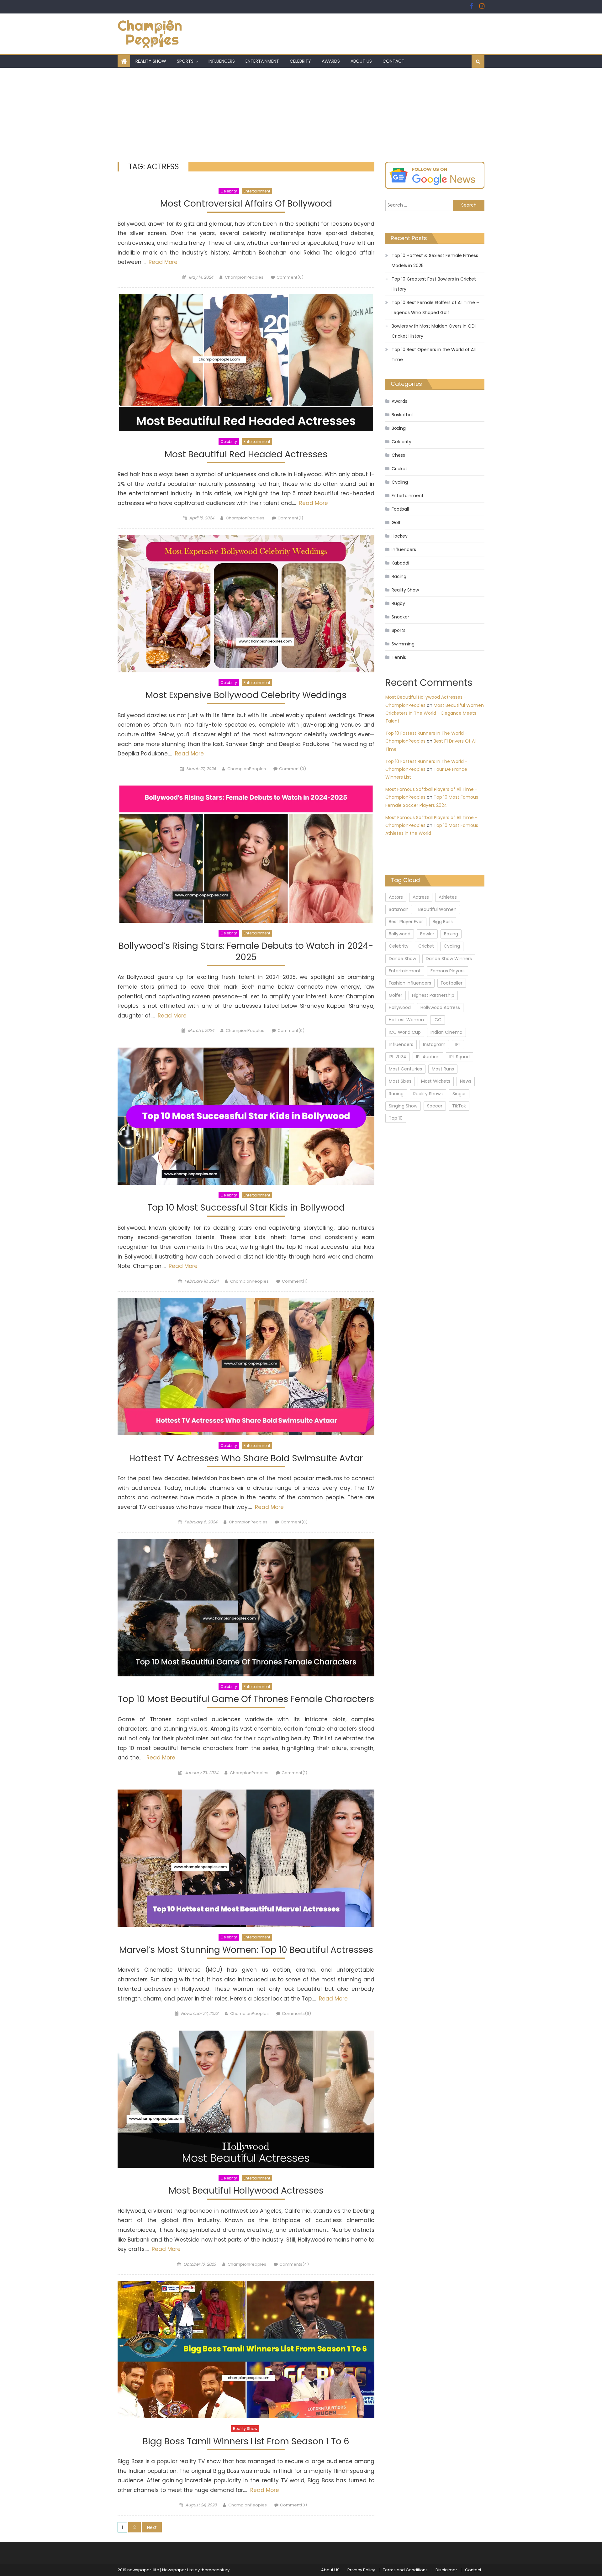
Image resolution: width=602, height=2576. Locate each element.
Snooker (400, 617)
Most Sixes (400, 1081)
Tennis (399, 657)
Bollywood (400, 934)
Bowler (427, 934)
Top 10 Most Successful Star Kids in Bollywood (246, 1208)
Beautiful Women (437, 909)
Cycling (400, 482)
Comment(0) (290, 277)
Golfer (396, 995)
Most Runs (443, 1069)
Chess (398, 455)
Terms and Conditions (405, 2570)
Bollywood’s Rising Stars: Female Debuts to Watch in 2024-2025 (246, 952)
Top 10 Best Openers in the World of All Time (434, 355)
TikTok (459, 1106)
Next (152, 2527)
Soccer (435, 1106)
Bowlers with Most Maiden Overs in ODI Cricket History (434, 331)
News (466, 1081)
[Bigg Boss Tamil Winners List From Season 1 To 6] (246, 2350)
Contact (393, 61)
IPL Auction (428, 1057)
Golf (396, 523)
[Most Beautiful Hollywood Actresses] (246, 2099)
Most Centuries (405, 1069)
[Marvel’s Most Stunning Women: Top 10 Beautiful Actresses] (246, 1858)
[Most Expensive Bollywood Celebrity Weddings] (246, 604)
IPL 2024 (398, 1057)
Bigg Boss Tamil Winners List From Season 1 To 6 (246, 2442)
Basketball (403, 415)
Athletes (448, 897)
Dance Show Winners (449, 959)
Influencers (222, 61)
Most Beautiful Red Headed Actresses (246, 455)
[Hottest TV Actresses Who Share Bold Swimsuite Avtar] (246, 1367)
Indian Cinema (446, 1032)
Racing (399, 576)
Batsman (399, 909)
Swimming (403, 644)
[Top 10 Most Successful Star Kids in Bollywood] (246, 1116)
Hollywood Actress (440, 1007)
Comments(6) (296, 2013)
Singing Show (403, 1106)
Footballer (452, 983)
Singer (459, 1094)
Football (400, 509)
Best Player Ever (406, 922)
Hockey (400, 536)
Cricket (399, 469)
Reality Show (151, 61)
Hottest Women (406, 1020)
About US (361, 61)
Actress (421, 897)
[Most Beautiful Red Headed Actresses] (246, 363)
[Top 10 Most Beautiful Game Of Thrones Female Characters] (246, 1608)
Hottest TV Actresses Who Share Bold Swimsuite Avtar (246, 1459)
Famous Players (448, 971)
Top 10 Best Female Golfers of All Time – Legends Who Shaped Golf (435, 308)
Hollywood (400, 1007)
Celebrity (300, 61)
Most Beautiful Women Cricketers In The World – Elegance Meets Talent (435, 713)
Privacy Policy (361, 2570)
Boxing (399, 428)
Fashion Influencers (410, 983)
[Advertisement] (301, 115)
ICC (438, 1020)
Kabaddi (400, 563)
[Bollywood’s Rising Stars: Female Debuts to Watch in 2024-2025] (246, 854)
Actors (396, 897)
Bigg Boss (443, 922)
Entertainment (262, 61)
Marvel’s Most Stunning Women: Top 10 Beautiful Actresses (246, 1950)
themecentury (215, 2570)
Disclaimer (446, 2570)
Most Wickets (436, 1081)
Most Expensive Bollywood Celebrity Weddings (246, 695)
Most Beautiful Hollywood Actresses (246, 2191)
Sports (185, 61)
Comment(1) (290, 518)
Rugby (398, 603)
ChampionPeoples (244, 277)
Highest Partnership (433, 995)
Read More (162, 262)
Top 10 (396, 1118)
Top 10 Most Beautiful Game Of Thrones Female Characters (246, 1699)
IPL (458, 1044)
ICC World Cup (405, 1032)
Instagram (434, 1044)
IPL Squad (459, 1057)
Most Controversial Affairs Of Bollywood (246, 204)
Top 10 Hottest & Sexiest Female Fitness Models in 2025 (435, 260)
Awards (331, 61)
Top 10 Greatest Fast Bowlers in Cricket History (434, 284)
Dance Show (402, 959)
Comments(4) (294, 2264)
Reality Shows (428, 1094)
